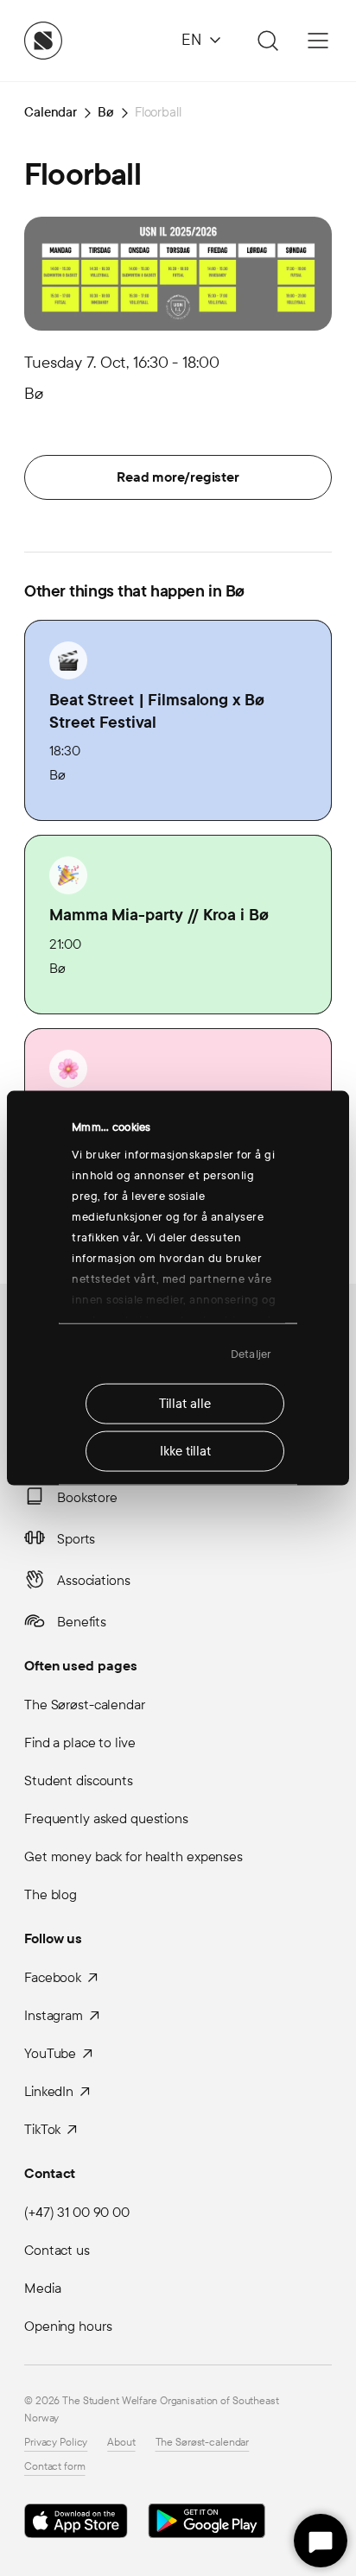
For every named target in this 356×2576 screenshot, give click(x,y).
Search (265, 41)
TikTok (42, 2129)
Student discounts (79, 1780)
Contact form (55, 2466)
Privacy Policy (56, 2442)
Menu (318, 41)
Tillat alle (185, 1404)
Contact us (57, 2250)
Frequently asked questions (106, 1818)
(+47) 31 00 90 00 (77, 2212)
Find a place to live (80, 1743)
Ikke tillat (185, 1451)
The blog (51, 1894)
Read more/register (178, 477)
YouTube (50, 2053)
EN (191, 40)
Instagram (54, 2015)
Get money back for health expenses (133, 1856)
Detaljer (251, 1354)
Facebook (53, 1977)
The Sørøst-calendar (85, 1705)
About (121, 2442)
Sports (76, 1539)
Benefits (82, 1622)
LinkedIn (49, 2091)
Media (42, 2288)
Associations (94, 1580)
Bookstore (87, 1497)
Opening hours (68, 2326)
